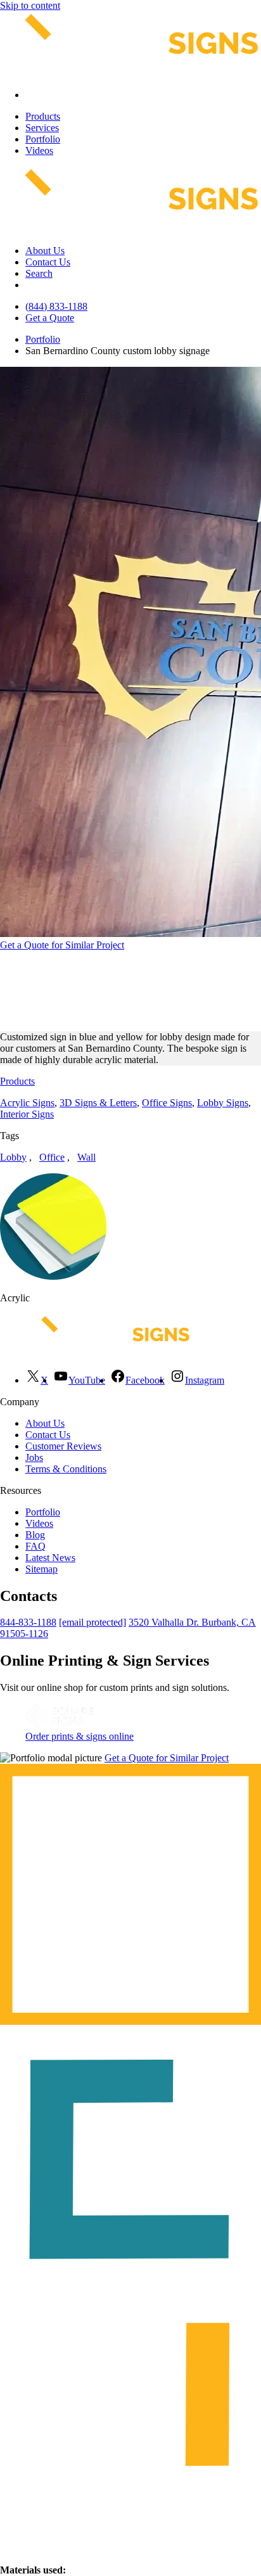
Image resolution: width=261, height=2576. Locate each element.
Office (52, 1157)
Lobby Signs (223, 1103)
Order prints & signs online (80, 1736)
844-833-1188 (28, 1622)
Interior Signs (27, 1114)
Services (42, 128)
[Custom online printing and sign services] (60, 1725)
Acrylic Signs (27, 1103)
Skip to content (30, 5)
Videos (39, 150)
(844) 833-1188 (56, 306)
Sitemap (41, 1569)
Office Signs (167, 1103)
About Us (45, 251)
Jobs (34, 1457)
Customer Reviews (63, 1446)
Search (39, 273)
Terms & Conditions (66, 1469)
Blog (35, 1535)
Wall (86, 1157)
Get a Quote (50, 318)
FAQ (35, 1546)
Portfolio (43, 139)
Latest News (50, 1558)
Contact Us (48, 262)
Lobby (13, 1157)
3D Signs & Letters (98, 1103)
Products (43, 116)
